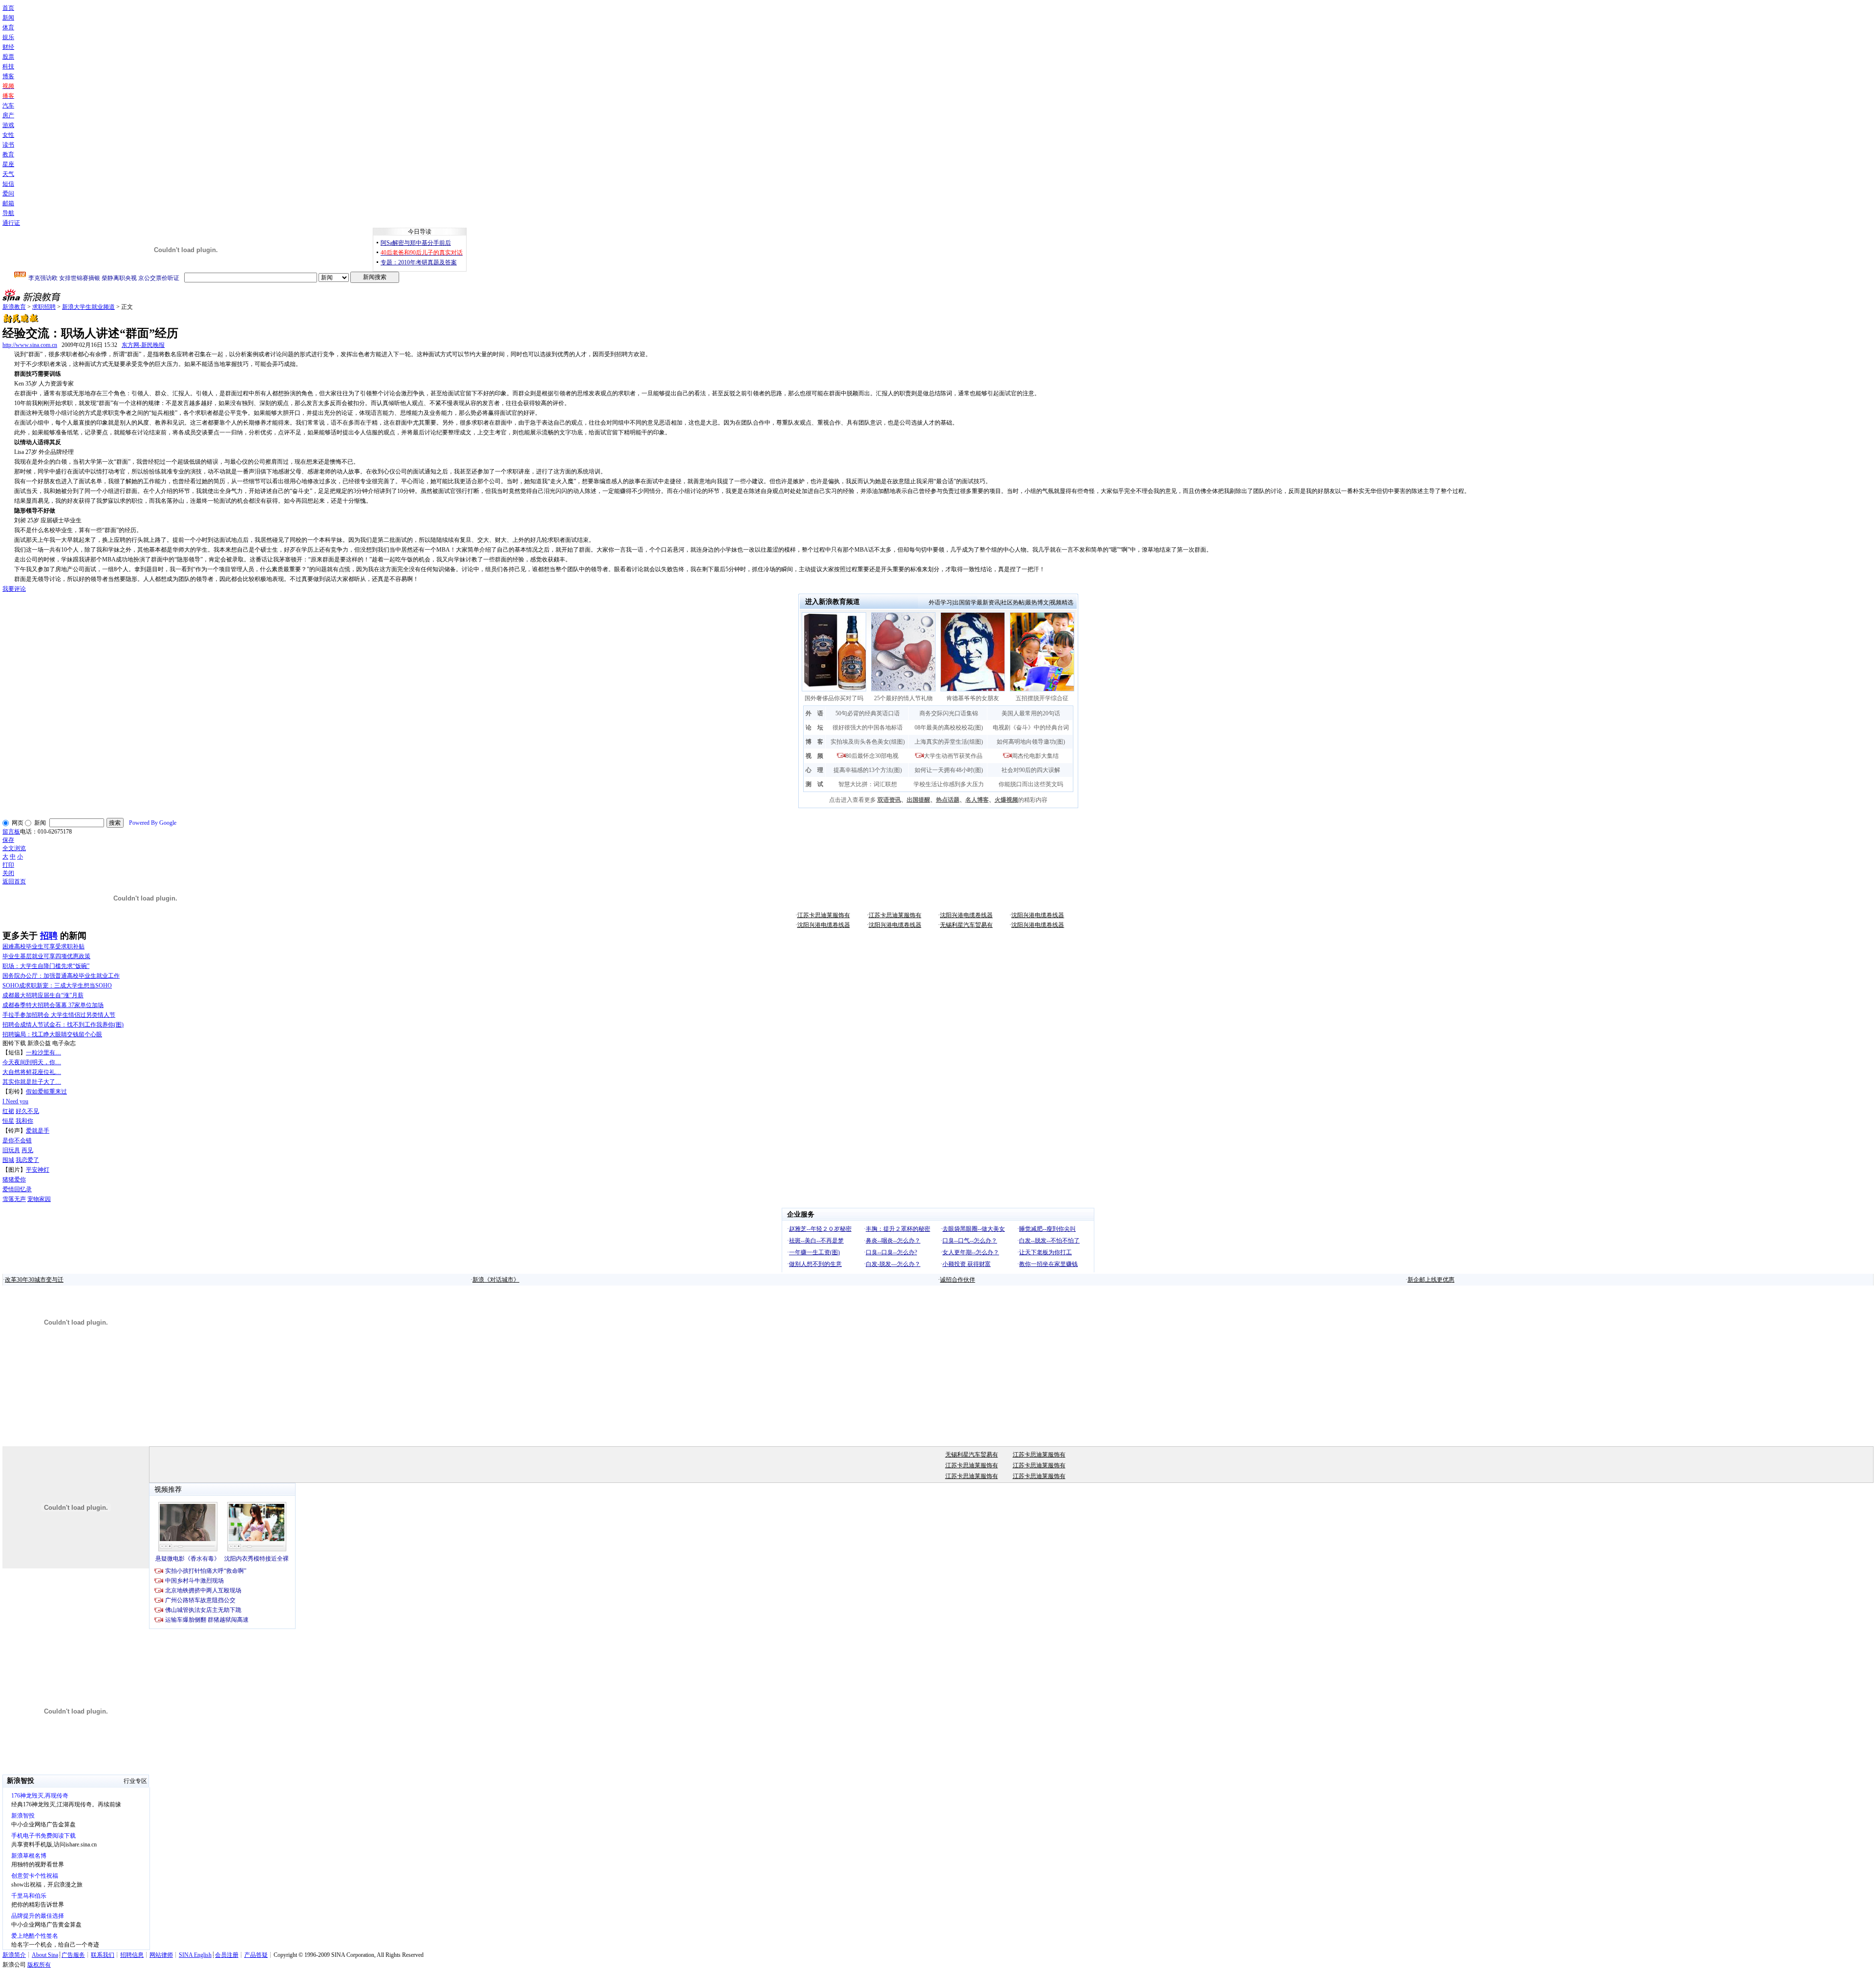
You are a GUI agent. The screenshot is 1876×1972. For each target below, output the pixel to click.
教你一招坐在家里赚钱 (1048, 1264)
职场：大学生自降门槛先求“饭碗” (46, 966)
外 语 (814, 713)
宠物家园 (39, 1199)
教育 (8, 154)
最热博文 (1037, 602)
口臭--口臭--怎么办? (891, 1252)
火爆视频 (1006, 800)
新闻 (8, 18)
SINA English (195, 1955)
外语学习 (940, 602)
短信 (8, 184)
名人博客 (977, 800)
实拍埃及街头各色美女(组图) (868, 742)
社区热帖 (1013, 602)
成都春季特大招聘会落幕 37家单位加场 (53, 1005)
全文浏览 (14, 848)
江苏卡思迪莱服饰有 (824, 915)
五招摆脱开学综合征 (1042, 698)
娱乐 (8, 37)
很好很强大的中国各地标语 (868, 728)
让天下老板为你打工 (1045, 1252)
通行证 (11, 223)
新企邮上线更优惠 (1431, 1280)
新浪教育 (14, 307)
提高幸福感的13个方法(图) (868, 770)
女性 (8, 135)
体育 (8, 27)
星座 (8, 164)
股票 (8, 57)
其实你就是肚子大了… (32, 1082)
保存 (8, 840)
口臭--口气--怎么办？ (970, 1241)
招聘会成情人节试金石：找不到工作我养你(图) (63, 1025)
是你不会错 (17, 1140)
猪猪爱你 (14, 1179)
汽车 (8, 106)
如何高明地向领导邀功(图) (1031, 742)
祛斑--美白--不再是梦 (816, 1241)
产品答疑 (256, 1955)
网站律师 (161, 1955)
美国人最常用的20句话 (1031, 713)
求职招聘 (44, 307)
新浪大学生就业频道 (88, 307)
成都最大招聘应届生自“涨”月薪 (43, 995)
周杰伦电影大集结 (1035, 756)
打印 (8, 865)
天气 (8, 174)
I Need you (15, 1101)
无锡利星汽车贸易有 (966, 925)
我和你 (24, 1121)
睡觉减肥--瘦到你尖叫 (1047, 1229)
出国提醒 (918, 800)
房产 (8, 115)
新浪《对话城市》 (496, 1280)
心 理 (814, 770)
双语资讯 (889, 800)
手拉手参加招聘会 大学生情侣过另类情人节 (59, 1015)
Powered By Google (153, 823)
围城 (8, 1160)
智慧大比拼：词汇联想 (868, 784)
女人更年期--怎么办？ (971, 1252)
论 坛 (814, 728)
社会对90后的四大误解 (1031, 770)
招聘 (49, 936)
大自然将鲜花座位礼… (32, 1072)
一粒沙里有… (43, 1052)
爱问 (8, 193)
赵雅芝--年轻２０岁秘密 (820, 1229)
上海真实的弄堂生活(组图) (949, 742)
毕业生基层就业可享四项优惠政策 (46, 956)
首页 (8, 8)
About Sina (45, 1955)
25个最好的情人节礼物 (903, 698)
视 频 (814, 756)
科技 (8, 66)
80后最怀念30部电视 (872, 756)
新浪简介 (14, 1955)
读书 (8, 145)
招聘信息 (132, 1955)
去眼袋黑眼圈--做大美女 (974, 1229)
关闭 (8, 873)
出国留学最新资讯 (977, 602)
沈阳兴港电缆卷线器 (966, 915)
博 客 (814, 742)
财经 (8, 47)
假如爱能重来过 (46, 1092)
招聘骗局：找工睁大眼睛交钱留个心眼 (52, 1034)
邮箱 (8, 203)
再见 (27, 1150)
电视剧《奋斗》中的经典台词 (1031, 728)
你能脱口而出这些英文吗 (1031, 784)
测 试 (814, 784)
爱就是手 (38, 1131)
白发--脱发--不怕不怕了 (1049, 1241)
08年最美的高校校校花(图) (949, 728)
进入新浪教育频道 (832, 602)
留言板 (11, 832)
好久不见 (27, 1111)
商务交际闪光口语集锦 (949, 713)
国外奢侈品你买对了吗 (834, 698)
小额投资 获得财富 (967, 1264)
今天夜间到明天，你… (32, 1062)
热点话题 (948, 800)
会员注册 (227, 1955)
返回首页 (14, 881)
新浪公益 (39, 1043)
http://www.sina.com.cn (30, 345)
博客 (8, 76)
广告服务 (73, 1955)
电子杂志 (64, 1043)
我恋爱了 (27, 1160)
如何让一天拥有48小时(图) (949, 770)
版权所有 (39, 1965)
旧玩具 (11, 1150)
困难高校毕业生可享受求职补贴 (43, 946)
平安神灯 (38, 1170)
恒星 (8, 1121)
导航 (8, 213)
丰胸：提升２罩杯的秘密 (898, 1229)
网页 (18, 823)
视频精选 (1062, 602)
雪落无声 (14, 1199)
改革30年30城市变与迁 (34, 1280)
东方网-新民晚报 (143, 345)
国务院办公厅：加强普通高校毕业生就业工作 (61, 976)
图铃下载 (14, 1043)
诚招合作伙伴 (958, 1280)
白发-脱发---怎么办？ (893, 1264)
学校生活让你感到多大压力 (949, 784)
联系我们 (103, 1955)
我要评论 (14, 589)
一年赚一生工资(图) (814, 1252)
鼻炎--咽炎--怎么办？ (893, 1241)
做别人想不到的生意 (815, 1264)
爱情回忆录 (17, 1189)
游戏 (8, 125)
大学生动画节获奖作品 (953, 756)
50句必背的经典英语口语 (868, 713)
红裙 (8, 1111)
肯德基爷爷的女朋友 (973, 698)
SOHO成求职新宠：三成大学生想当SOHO (57, 986)
